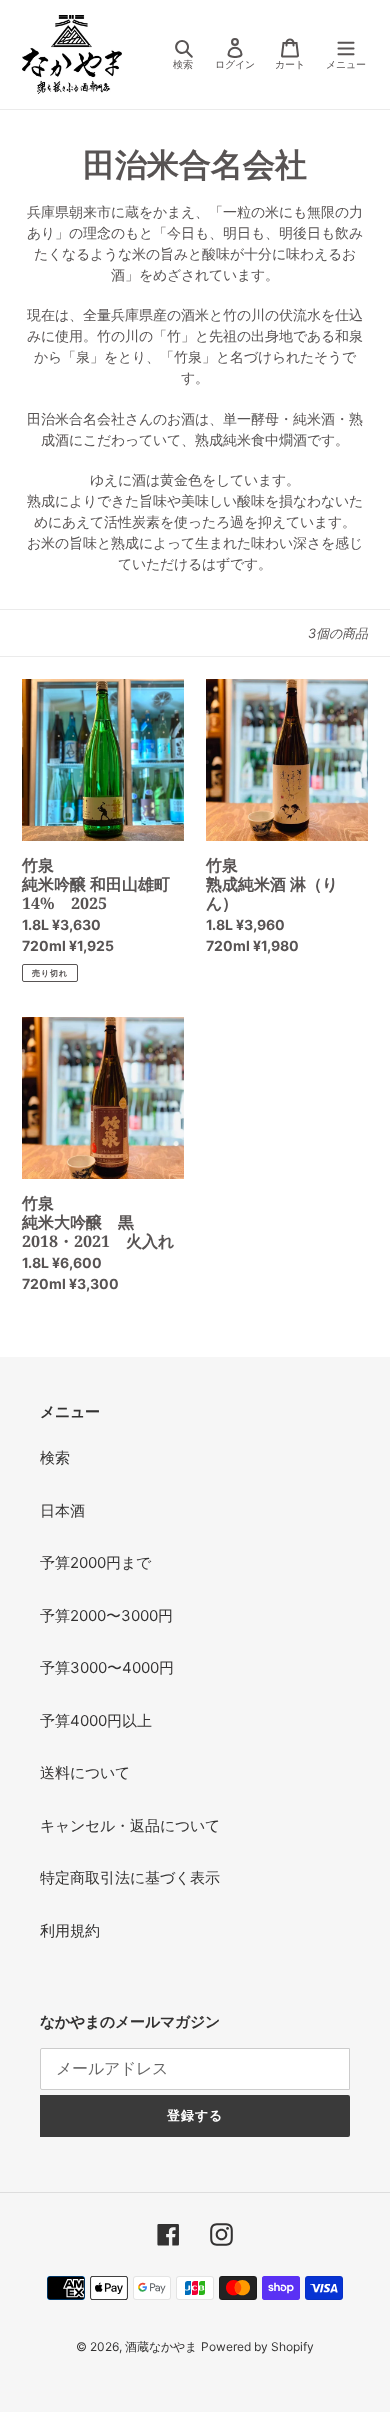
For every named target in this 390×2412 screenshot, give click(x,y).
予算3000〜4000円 (107, 1667)
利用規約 (70, 1930)
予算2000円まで (95, 1562)
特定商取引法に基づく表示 (130, 1877)
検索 (55, 1457)
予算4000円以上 (96, 1720)
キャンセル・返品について (130, 1825)
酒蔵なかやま (161, 2346)
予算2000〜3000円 (106, 1615)
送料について (85, 1772)
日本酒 (62, 1510)
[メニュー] (346, 54)
